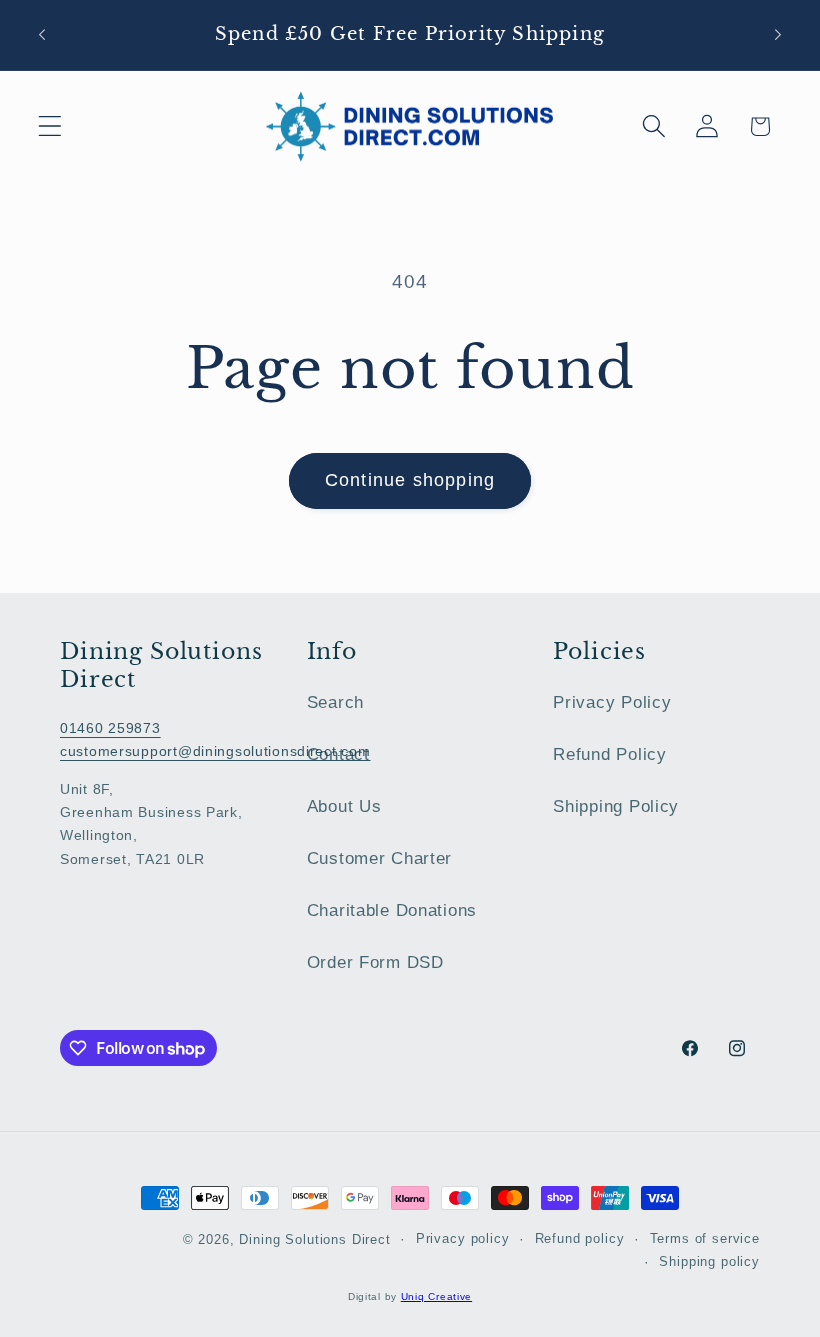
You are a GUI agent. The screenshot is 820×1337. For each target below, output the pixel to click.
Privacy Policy (612, 702)
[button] (50, 126)
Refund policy (580, 1238)
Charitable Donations (392, 910)
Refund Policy (609, 754)
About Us (344, 806)
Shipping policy (709, 1261)
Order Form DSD (375, 962)
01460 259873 (110, 728)
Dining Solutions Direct (314, 1239)
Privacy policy (463, 1238)
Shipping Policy (616, 806)
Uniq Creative (436, 1296)
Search (335, 702)
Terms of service (705, 1238)
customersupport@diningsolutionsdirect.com (215, 751)
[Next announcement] (778, 35)
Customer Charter (380, 858)
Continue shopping (410, 480)
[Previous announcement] (42, 35)
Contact (338, 754)
